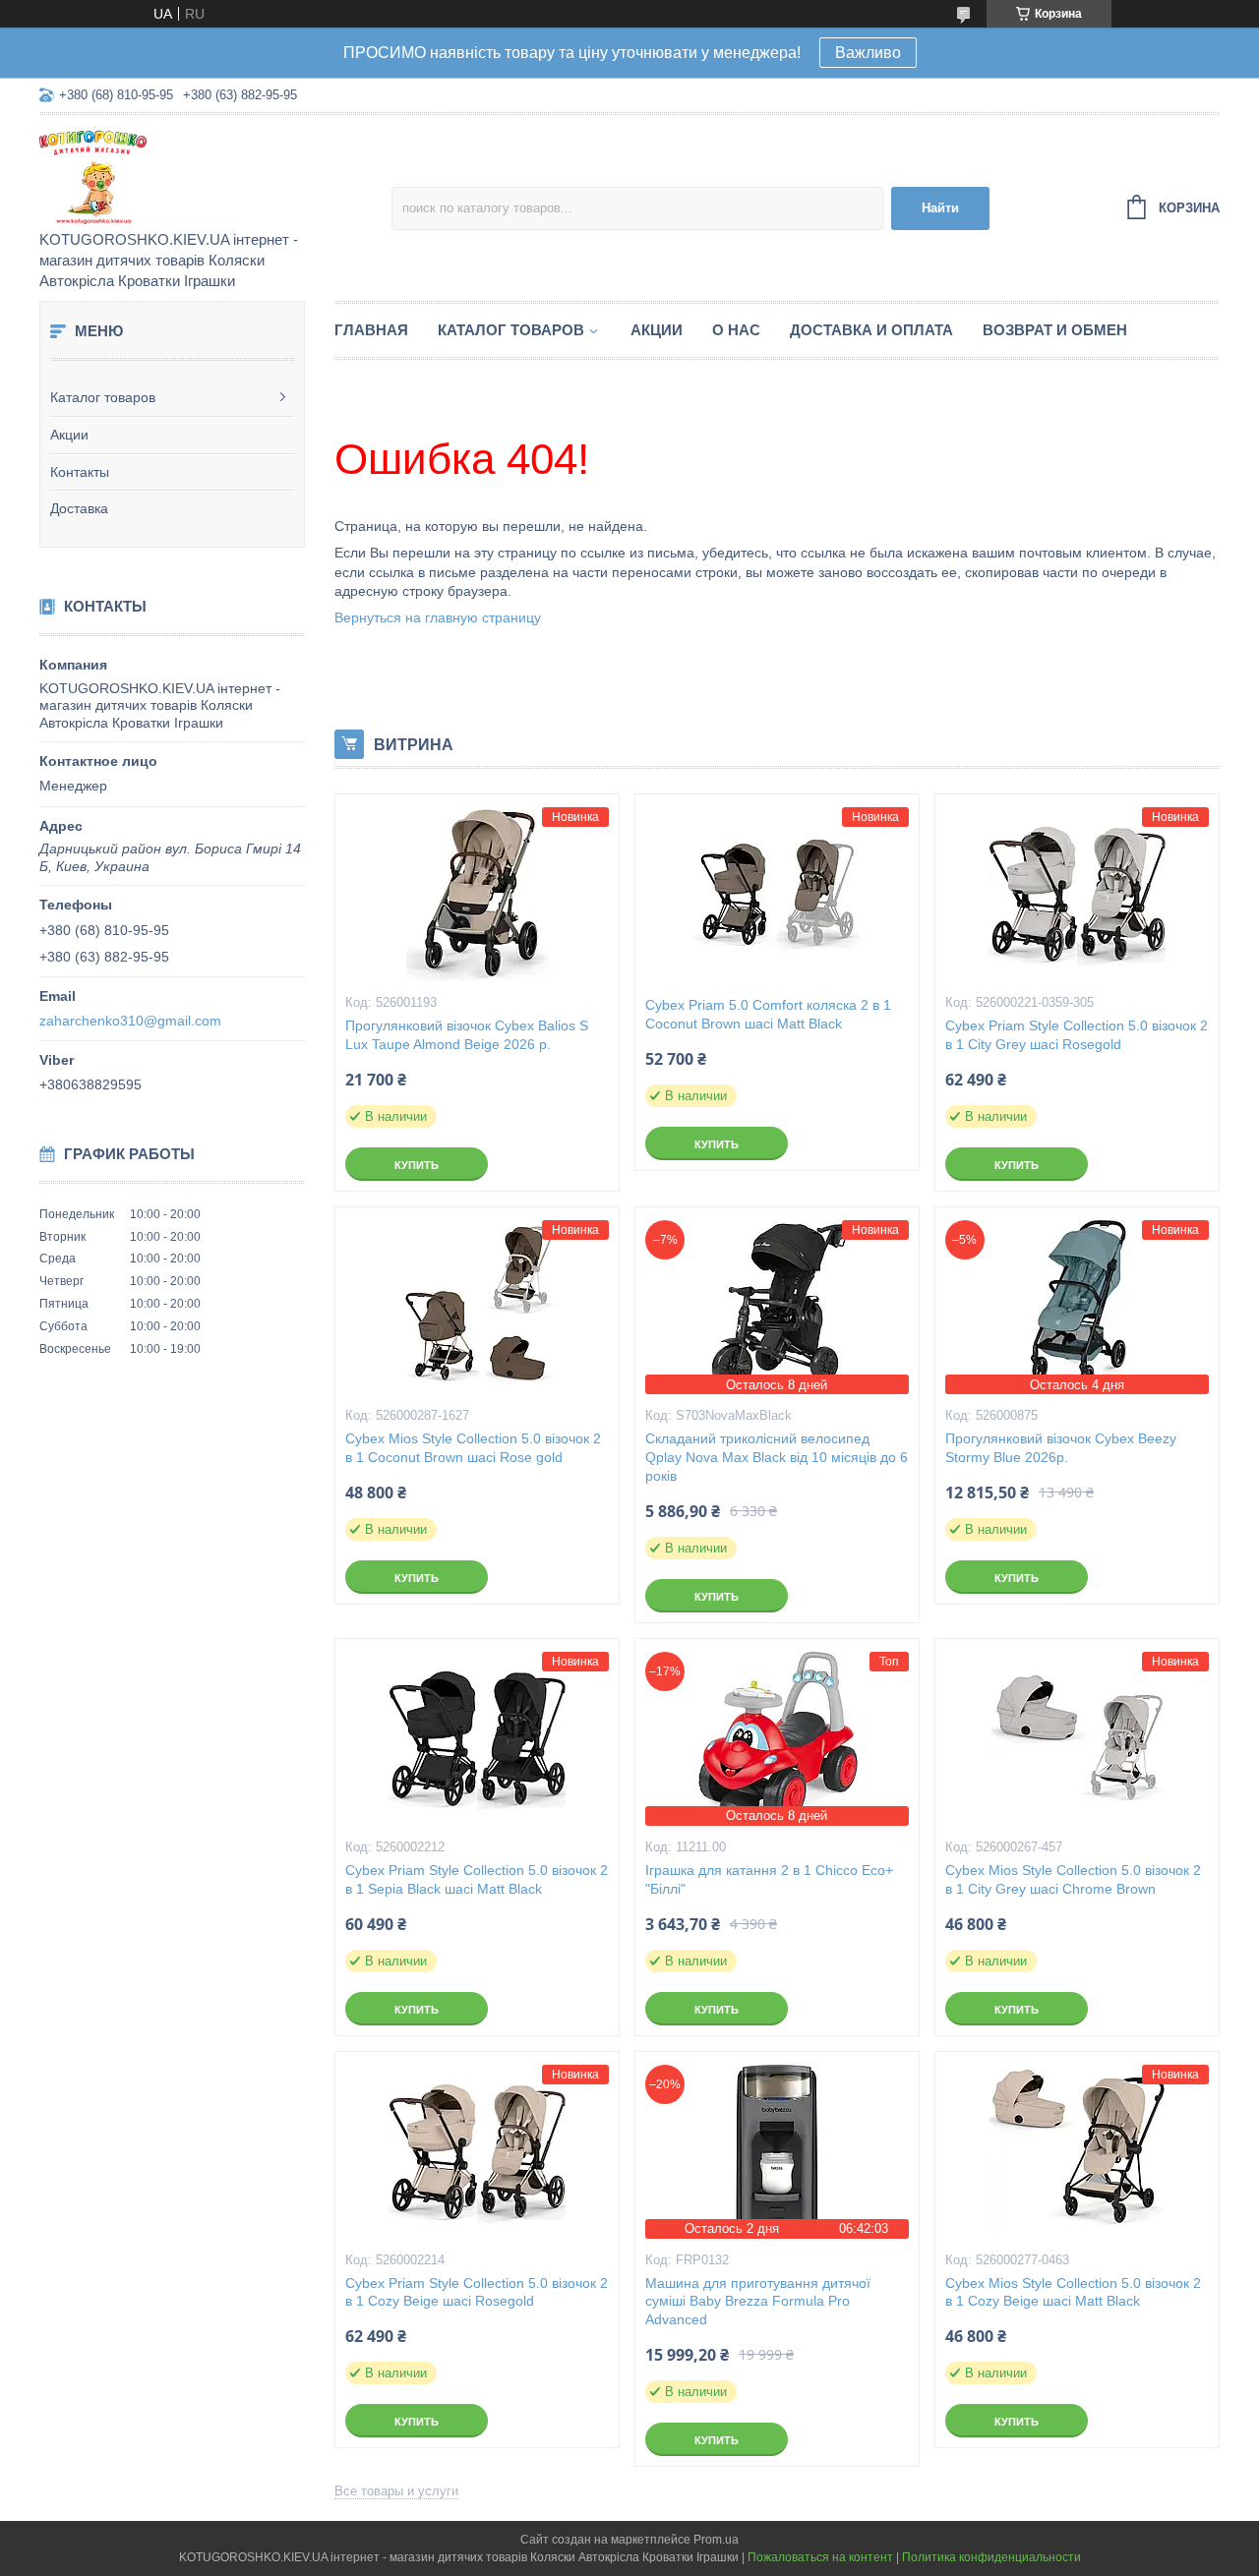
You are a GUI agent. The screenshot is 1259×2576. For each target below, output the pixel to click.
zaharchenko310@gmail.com (130, 1021)
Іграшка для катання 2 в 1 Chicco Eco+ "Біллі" (769, 1879)
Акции (69, 435)
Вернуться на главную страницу (438, 617)
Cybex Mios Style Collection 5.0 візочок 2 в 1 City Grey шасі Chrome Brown (1073, 1879)
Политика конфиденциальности (991, 2557)
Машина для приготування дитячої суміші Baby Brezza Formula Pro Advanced (758, 2302)
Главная (371, 330)
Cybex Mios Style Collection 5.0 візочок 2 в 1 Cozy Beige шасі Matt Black (1073, 2292)
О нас (736, 330)
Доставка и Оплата (871, 330)
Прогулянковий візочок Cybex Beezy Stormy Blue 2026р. (1061, 1448)
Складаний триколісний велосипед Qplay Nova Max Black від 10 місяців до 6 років (777, 1457)
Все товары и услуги (396, 2491)
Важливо (868, 53)
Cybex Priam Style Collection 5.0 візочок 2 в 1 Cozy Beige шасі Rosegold (477, 2292)
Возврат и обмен (1055, 330)
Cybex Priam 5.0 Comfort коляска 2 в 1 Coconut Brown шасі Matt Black (768, 1014)
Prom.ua (716, 2540)
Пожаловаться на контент (820, 2557)
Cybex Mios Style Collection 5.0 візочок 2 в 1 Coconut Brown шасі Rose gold (473, 1448)
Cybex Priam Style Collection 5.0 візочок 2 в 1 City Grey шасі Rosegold (1077, 1035)
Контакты (80, 472)
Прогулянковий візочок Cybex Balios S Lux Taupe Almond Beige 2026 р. (467, 1035)
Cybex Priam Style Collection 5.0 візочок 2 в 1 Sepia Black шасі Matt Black (477, 1879)
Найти (940, 208)
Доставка (79, 508)
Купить (417, 1165)
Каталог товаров (103, 397)
